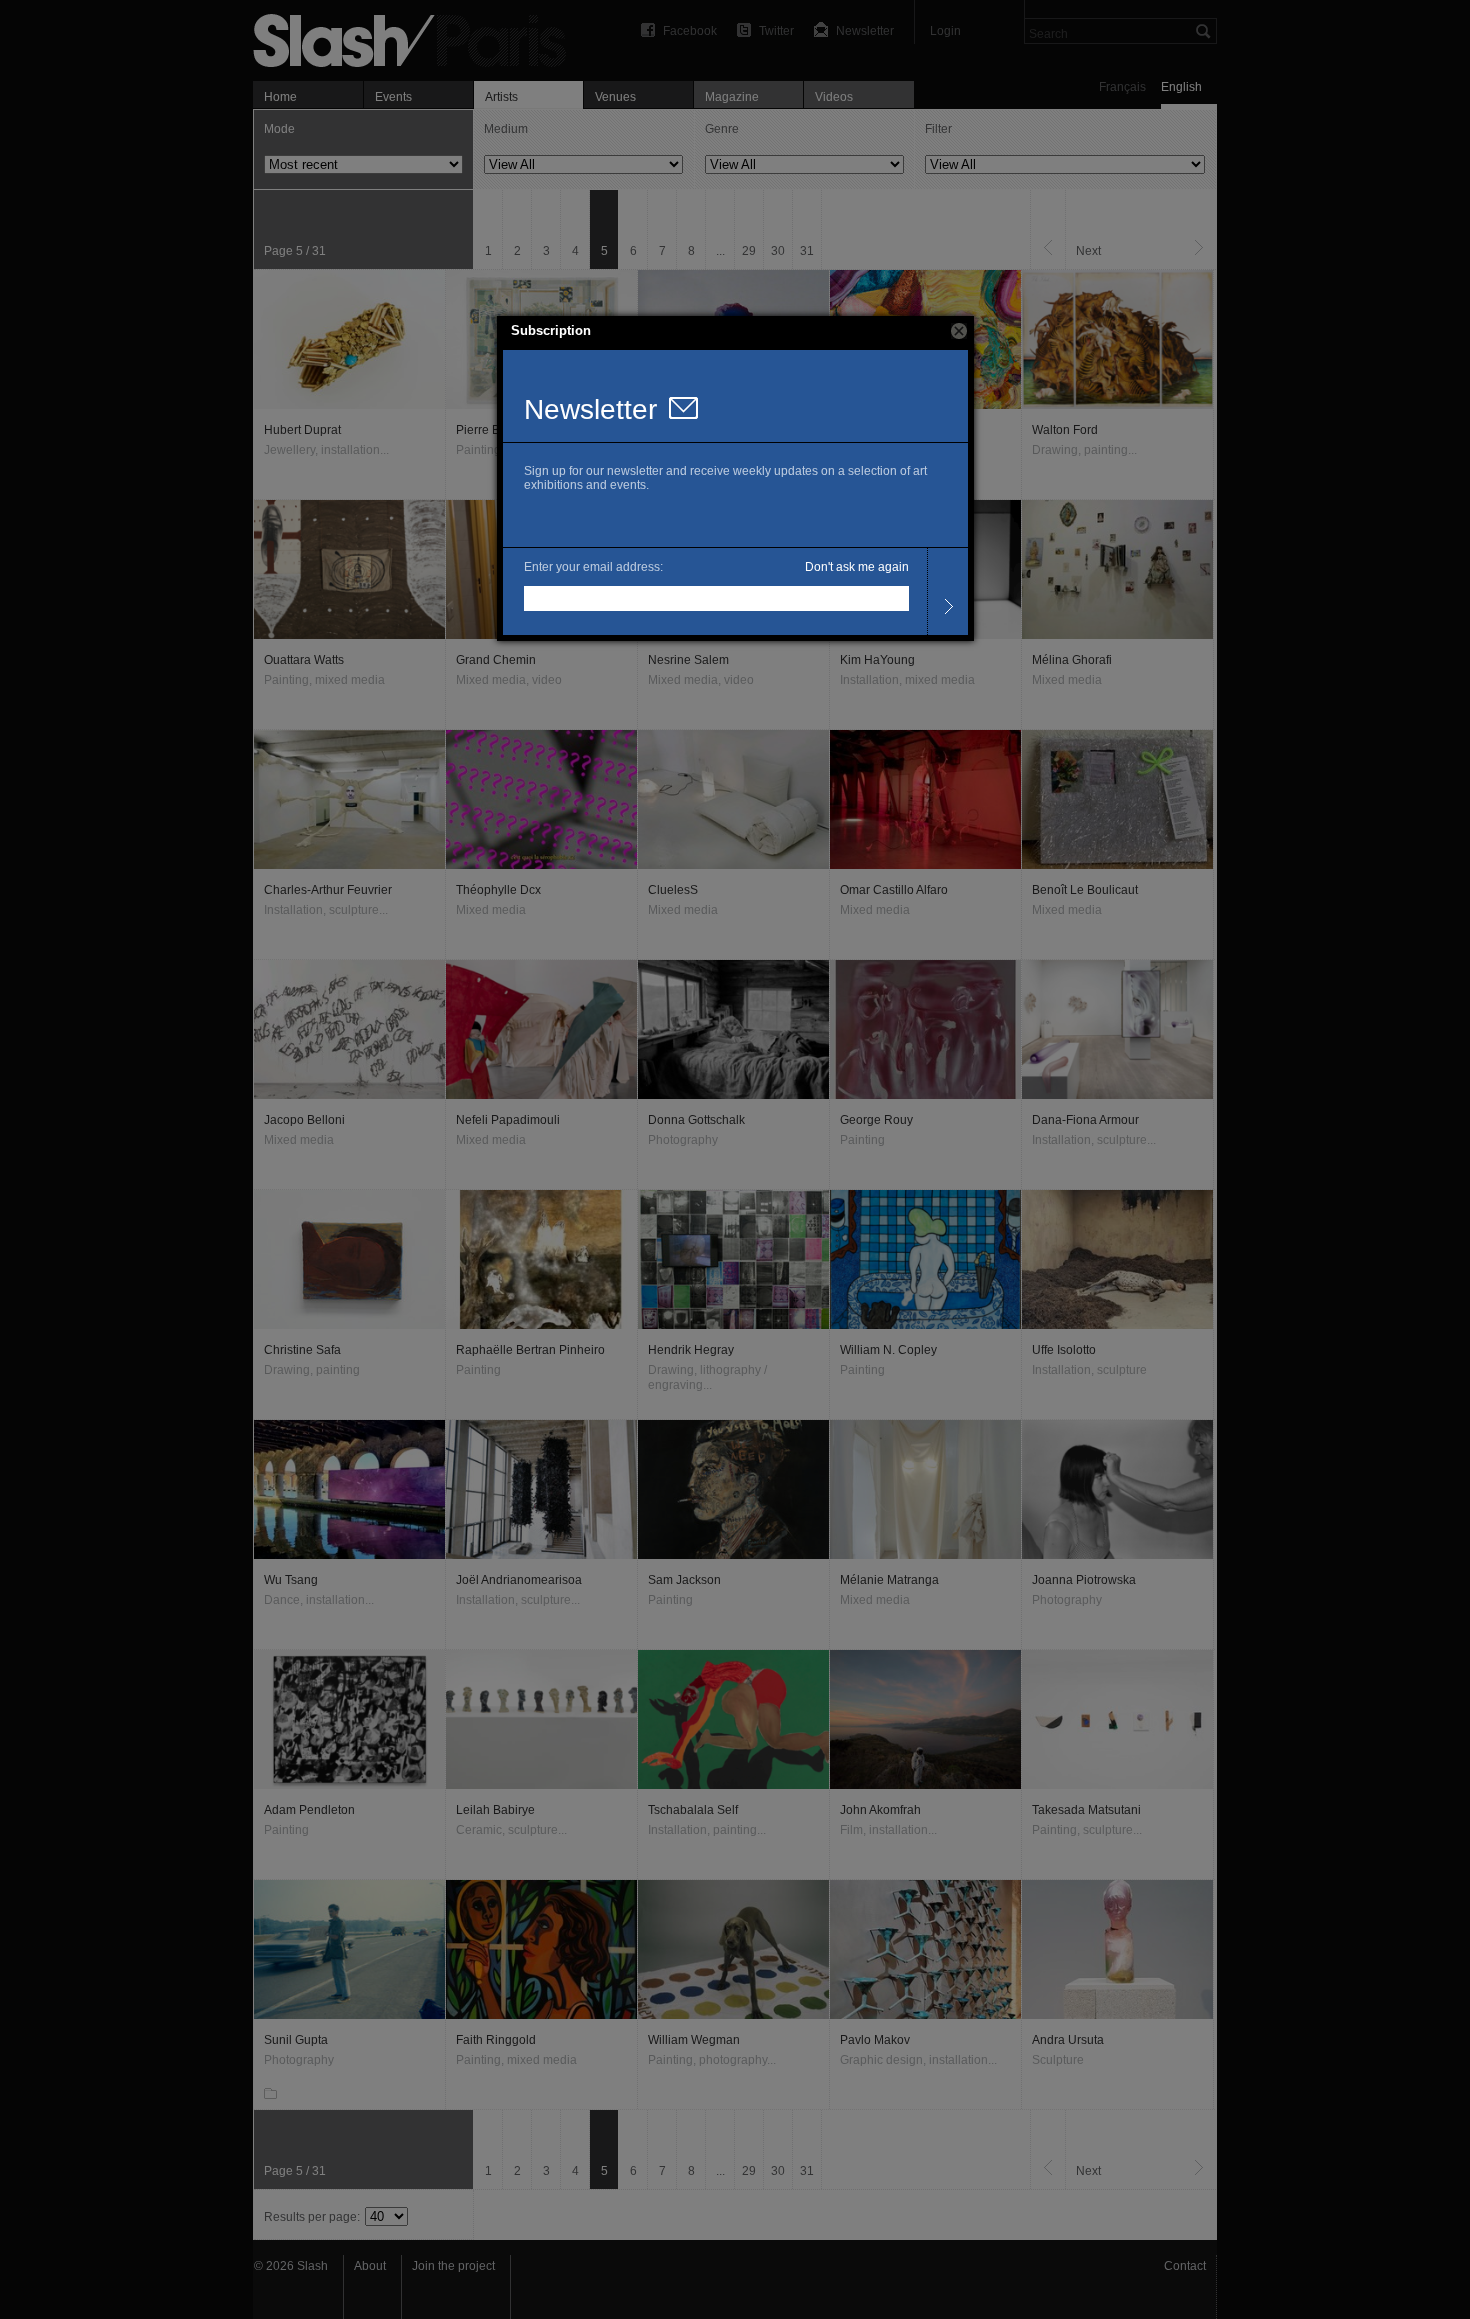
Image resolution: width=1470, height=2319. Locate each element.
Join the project (453, 2266)
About (370, 2266)
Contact (1185, 2266)
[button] (959, 331)
